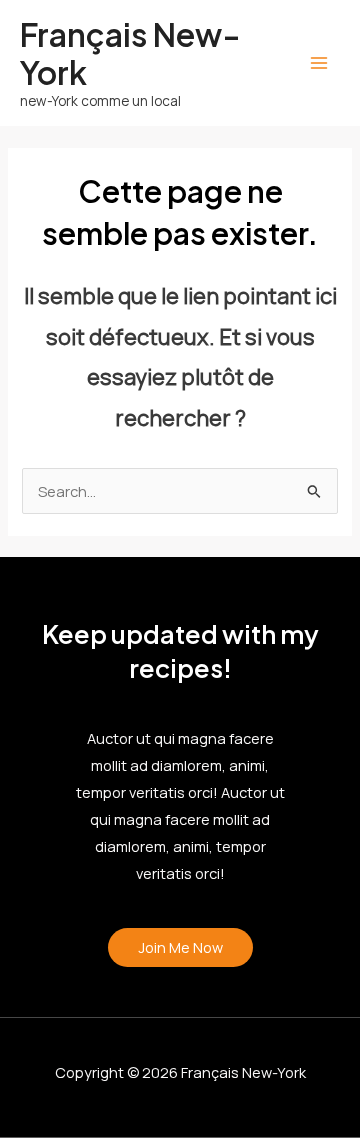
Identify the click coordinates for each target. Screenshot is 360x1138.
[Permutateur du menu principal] (319, 63)
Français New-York (130, 53)
